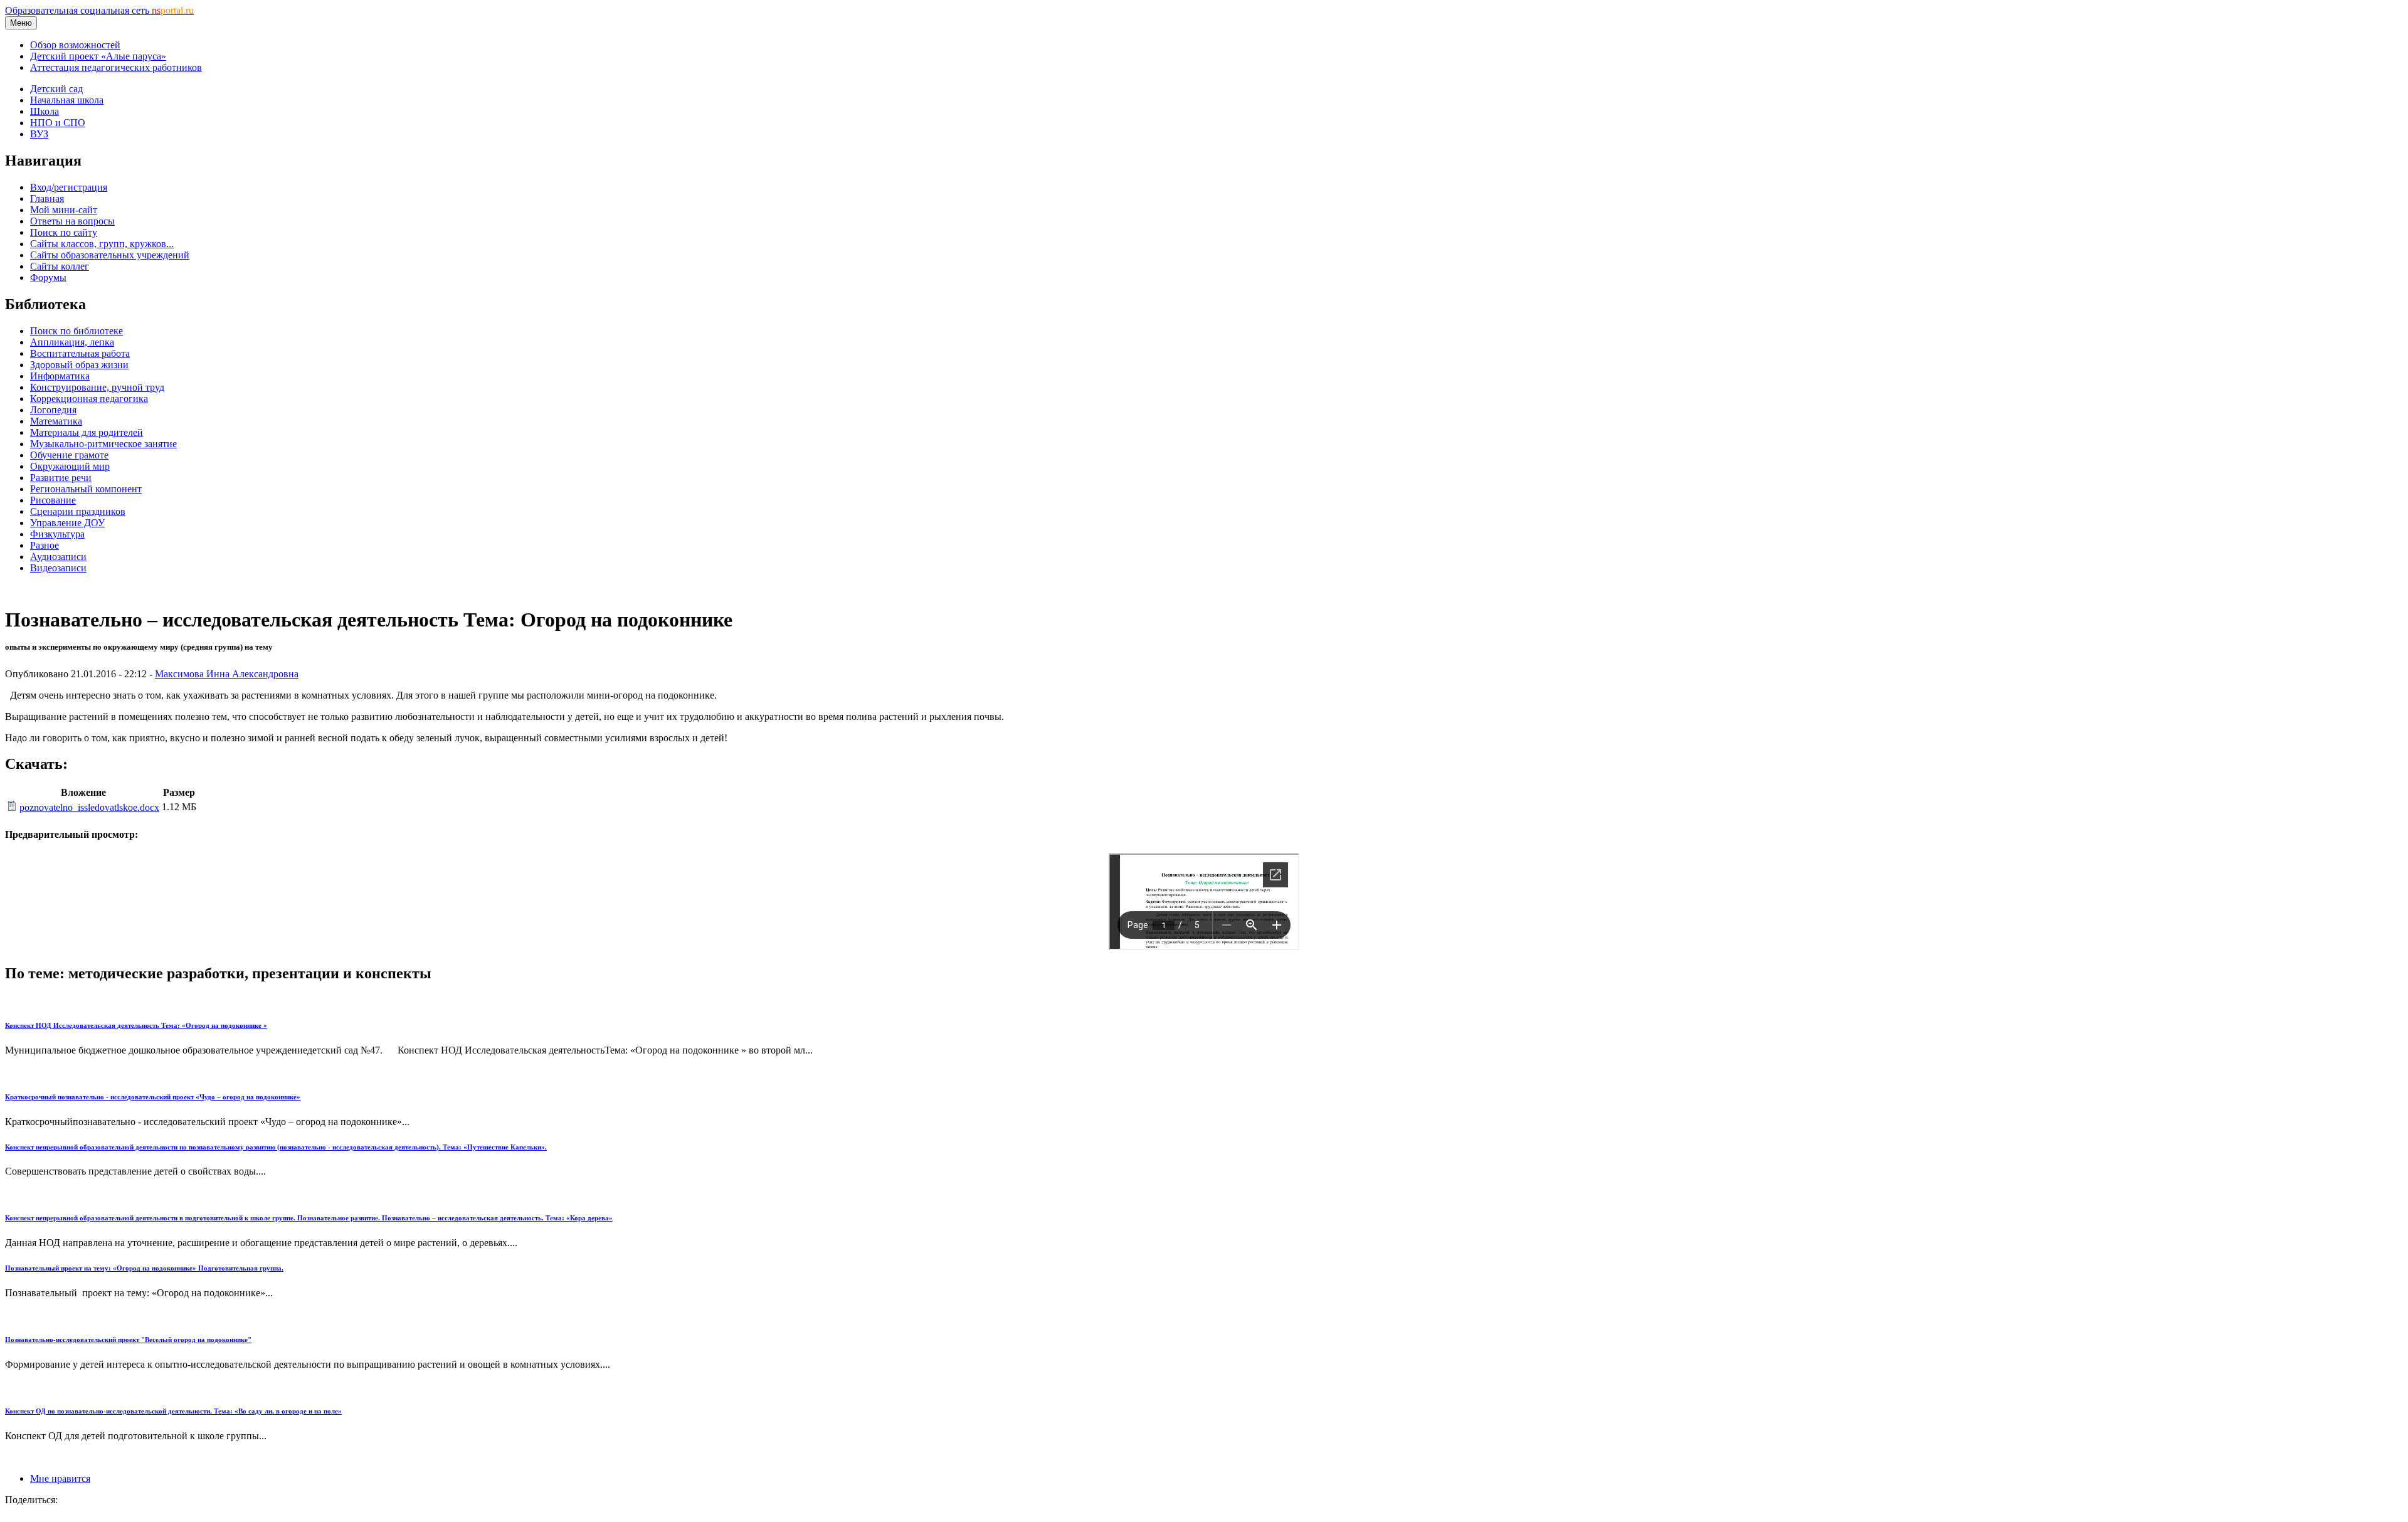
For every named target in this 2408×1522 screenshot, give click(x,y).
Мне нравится (60, 1478)
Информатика (60, 376)
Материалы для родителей (87, 432)
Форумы (48, 277)
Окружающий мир (70, 466)
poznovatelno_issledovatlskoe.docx (89, 807)
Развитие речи (61, 478)
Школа (45, 111)
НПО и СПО (58, 123)
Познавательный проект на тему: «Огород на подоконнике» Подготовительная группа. (144, 1268)
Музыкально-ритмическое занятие (103, 444)
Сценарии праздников (78, 511)
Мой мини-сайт (64, 210)
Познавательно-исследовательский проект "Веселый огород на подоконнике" (128, 1340)
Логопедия (53, 410)
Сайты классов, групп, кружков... (102, 244)
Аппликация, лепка (72, 342)
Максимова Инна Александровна (227, 674)
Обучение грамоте (69, 455)
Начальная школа (67, 100)
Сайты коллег (60, 266)
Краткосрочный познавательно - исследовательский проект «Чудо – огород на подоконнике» (153, 1097)
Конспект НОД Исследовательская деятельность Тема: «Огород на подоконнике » (136, 1025)
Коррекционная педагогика (89, 399)
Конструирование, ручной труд (97, 387)
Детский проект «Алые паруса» (98, 56)
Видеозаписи (58, 568)
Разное (45, 545)
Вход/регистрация (69, 187)
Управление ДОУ (67, 523)
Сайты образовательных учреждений (110, 255)
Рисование (53, 500)
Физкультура (57, 534)
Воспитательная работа (80, 353)
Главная (47, 198)
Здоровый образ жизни (79, 365)
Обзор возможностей (75, 45)
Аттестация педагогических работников (116, 67)
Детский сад (56, 89)
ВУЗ (39, 134)
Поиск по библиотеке (77, 331)
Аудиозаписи (58, 557)
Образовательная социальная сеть (99, 10)
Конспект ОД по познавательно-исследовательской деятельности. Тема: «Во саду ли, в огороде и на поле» (173, 1411)
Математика (56, 421)
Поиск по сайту (64, 232)
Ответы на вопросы (72, 221)
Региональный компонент (86, 489)
